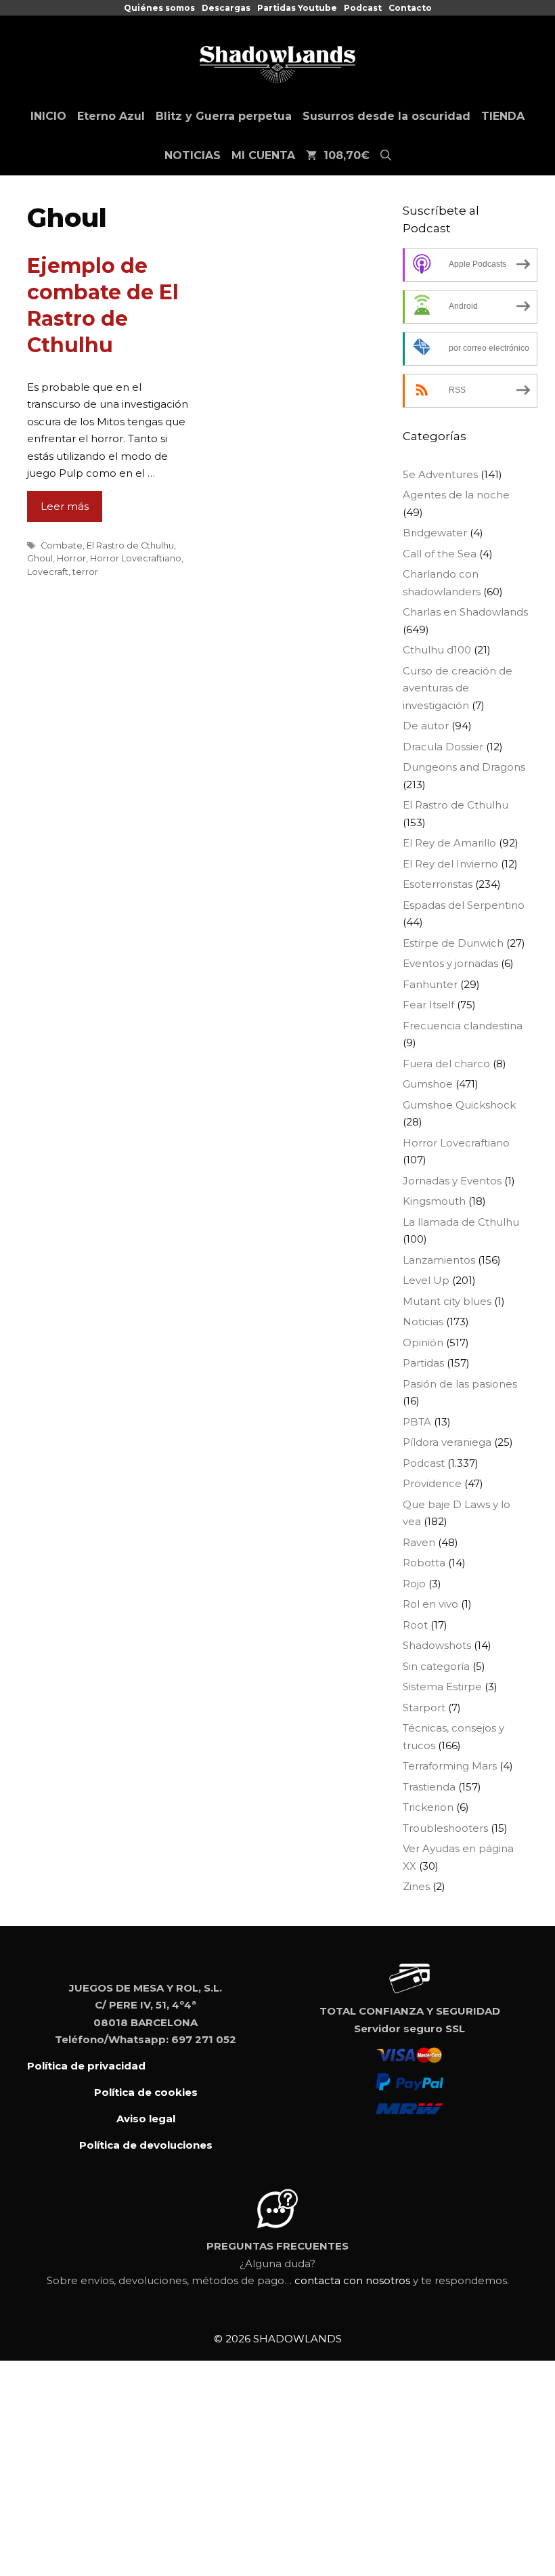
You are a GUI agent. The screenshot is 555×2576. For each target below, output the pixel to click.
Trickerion (428, 1807)
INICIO (48, 116)
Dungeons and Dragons (464, 767)
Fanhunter (430, 984)
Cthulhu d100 (437, 650)
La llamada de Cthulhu (461, 1222)
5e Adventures (440, 474)
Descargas (226, 8)
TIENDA (503, 116)
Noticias (423, 1322)
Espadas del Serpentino (464, 905)
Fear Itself (428, 1005)
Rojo (414, 1584)
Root (415, 1625)
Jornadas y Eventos (452, 1181)
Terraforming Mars (450, 1766)
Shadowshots (437, 1645)
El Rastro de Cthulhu (130, 545)
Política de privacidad (86, 2066)
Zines (416, 1886)
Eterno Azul (111, 116)
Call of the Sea (440, 554)
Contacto (410, 8)
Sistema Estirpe (442, 1687)
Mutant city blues (447, 1301)
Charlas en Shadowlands (465, 612)
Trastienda (429, 1787)
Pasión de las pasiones (460, 1384)
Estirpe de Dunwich (453, 943)
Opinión (423, 1343)
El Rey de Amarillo (449, 843)
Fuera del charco (446, 1064)
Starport (424, 1708)
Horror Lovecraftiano (136, 558)
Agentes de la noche (456, 495)
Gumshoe (428, 1084)
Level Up (426, 1280)
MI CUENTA (263, 155)
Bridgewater (435, 533)
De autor (426, 726)
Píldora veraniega (447, 1442)
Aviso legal (146, 2119)
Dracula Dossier (443, 747)
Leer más (65, 506)
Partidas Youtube (297, 8)
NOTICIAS (193, 155)
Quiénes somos (159, 8)
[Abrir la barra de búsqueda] (386, 156)
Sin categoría (436, 1666)
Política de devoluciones (146, 2145)
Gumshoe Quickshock (459, 1105)
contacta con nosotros (352, 2280)
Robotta (424, 1563)
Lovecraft (48, 572)
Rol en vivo (430, 1604)
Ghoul (40, 558)
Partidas (423, 1363)
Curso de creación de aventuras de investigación (458, 688)
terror (85, 572)
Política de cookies (146, 2092)
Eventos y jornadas (450, 963)
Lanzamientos (439, 1260)
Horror (71, 558)
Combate (62, 545)
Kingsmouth (434, 1201)
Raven (419, 1542)
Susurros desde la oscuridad (386, 116)
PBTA (417, 1422)
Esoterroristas (438, 884)
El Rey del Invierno (450, 864)
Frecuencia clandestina (463, 1026)
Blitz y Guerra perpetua (224, 116)
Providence (432, 1483)
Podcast (363, 8)
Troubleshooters (445, 1828)
